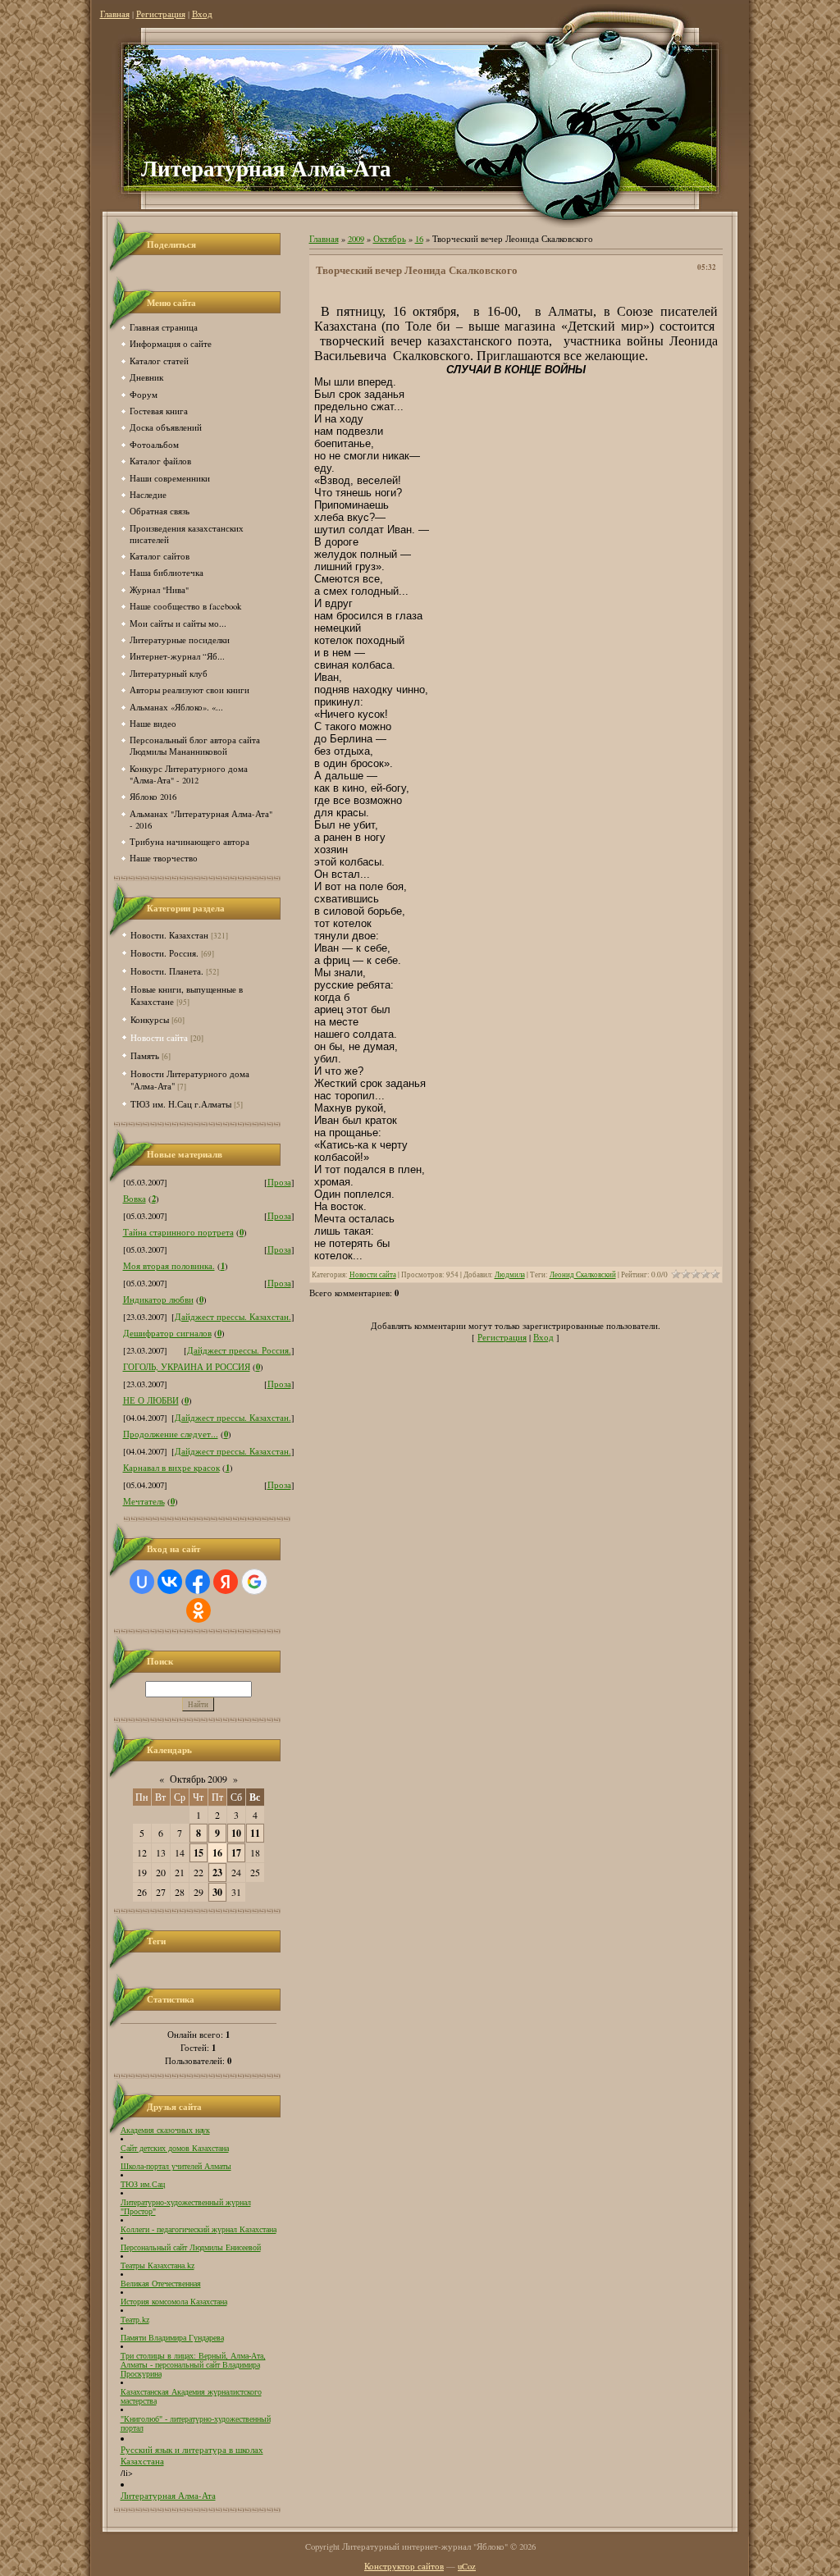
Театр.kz (135, 2320)
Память (145, 1055)
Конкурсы (150, 1019)
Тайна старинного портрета (178, 1232)
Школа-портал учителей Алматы (176, 2166)
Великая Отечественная (161, 2284)
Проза (279, 1182)
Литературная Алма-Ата (168, 2496)
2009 (356, 239)
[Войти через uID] (142, 1582)
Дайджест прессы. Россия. (239, 1350)
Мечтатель (144, 1501)
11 (255, 1833)
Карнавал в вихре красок (171, 1468)
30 (217, 1892)
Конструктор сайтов (404, 2566)
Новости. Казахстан (169, 935)
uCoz (467, 2566)
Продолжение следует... (171, 1434)
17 (236, 1853)
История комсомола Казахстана (174, 2302)
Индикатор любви (158, 1299)
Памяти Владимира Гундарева (172, 2338)
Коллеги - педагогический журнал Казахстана (199, 2229)
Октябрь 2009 (199, 1779)
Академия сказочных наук (165, 2130)
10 (236, 1833)
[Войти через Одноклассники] (199, 1610)
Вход (202, 14)
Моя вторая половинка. (169, 1266)
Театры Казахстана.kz (157, 2265)
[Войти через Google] (254, 1582)
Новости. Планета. (167, 971)
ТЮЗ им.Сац (143, 2184)
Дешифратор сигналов (167, 1333)
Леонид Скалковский (583, 1274)
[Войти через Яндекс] (226, 1582)
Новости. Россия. (164, 953)
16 (217, 1853)
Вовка (135, 1199)
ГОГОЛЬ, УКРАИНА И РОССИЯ (187, 1367)
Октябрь (390, 239)
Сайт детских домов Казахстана (175, 2148)
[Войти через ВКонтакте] (170, 1582)
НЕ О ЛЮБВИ (151, 1400)
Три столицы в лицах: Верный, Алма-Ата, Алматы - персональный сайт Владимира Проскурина (193, 2365)
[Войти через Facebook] (198, 1582)
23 (217, 1873)
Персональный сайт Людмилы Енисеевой (191, 2247)
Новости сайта (159, 1037)
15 (199, 1853)
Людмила (510, 1274)
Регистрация (161, 14)
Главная (115, 14)
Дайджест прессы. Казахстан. (233, 1317)
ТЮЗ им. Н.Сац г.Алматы (181, 1104)
